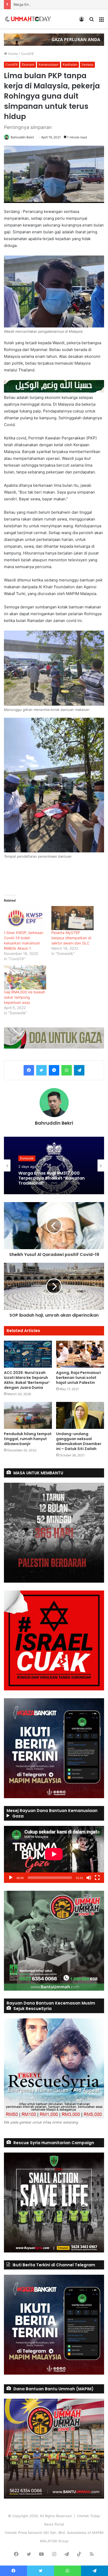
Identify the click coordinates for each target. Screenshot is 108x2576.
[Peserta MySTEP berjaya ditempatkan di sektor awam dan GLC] (72, 918)
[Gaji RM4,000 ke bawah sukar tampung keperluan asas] (25, 977)
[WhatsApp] (67, 1070)
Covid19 (27, 54)
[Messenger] (54, 1070)
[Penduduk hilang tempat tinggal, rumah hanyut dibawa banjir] (28, 1415)
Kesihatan (70, 64)
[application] (54, 1854)
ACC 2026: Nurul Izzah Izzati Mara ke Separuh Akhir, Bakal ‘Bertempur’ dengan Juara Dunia (27, 1380)
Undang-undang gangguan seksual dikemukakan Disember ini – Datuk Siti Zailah (79, 1441)
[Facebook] (29, 1070)
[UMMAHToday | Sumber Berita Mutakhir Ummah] (31, 19)
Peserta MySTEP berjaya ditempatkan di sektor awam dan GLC (71, 938)
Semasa (87, 64)
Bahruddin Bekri (22, 137)
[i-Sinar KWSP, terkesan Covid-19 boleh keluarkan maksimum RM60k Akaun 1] (25, 918)
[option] (54, 1165)
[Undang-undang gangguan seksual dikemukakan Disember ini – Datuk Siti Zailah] (80, 1415)
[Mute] (89, 1878)
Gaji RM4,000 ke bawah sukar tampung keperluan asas (25, 997)
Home (12, 54)
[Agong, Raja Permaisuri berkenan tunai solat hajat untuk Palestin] (80, 1354)
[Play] (11, 1878)
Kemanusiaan (48, 64)
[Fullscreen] (97, 1878)
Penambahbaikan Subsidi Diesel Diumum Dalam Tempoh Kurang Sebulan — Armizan (53, 1178)
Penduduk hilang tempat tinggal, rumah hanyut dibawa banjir (28, 1439)
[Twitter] (41, 1070)
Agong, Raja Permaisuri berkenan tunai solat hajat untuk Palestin (79, 1378)
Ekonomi (28, 64)
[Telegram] (79, 1070)
